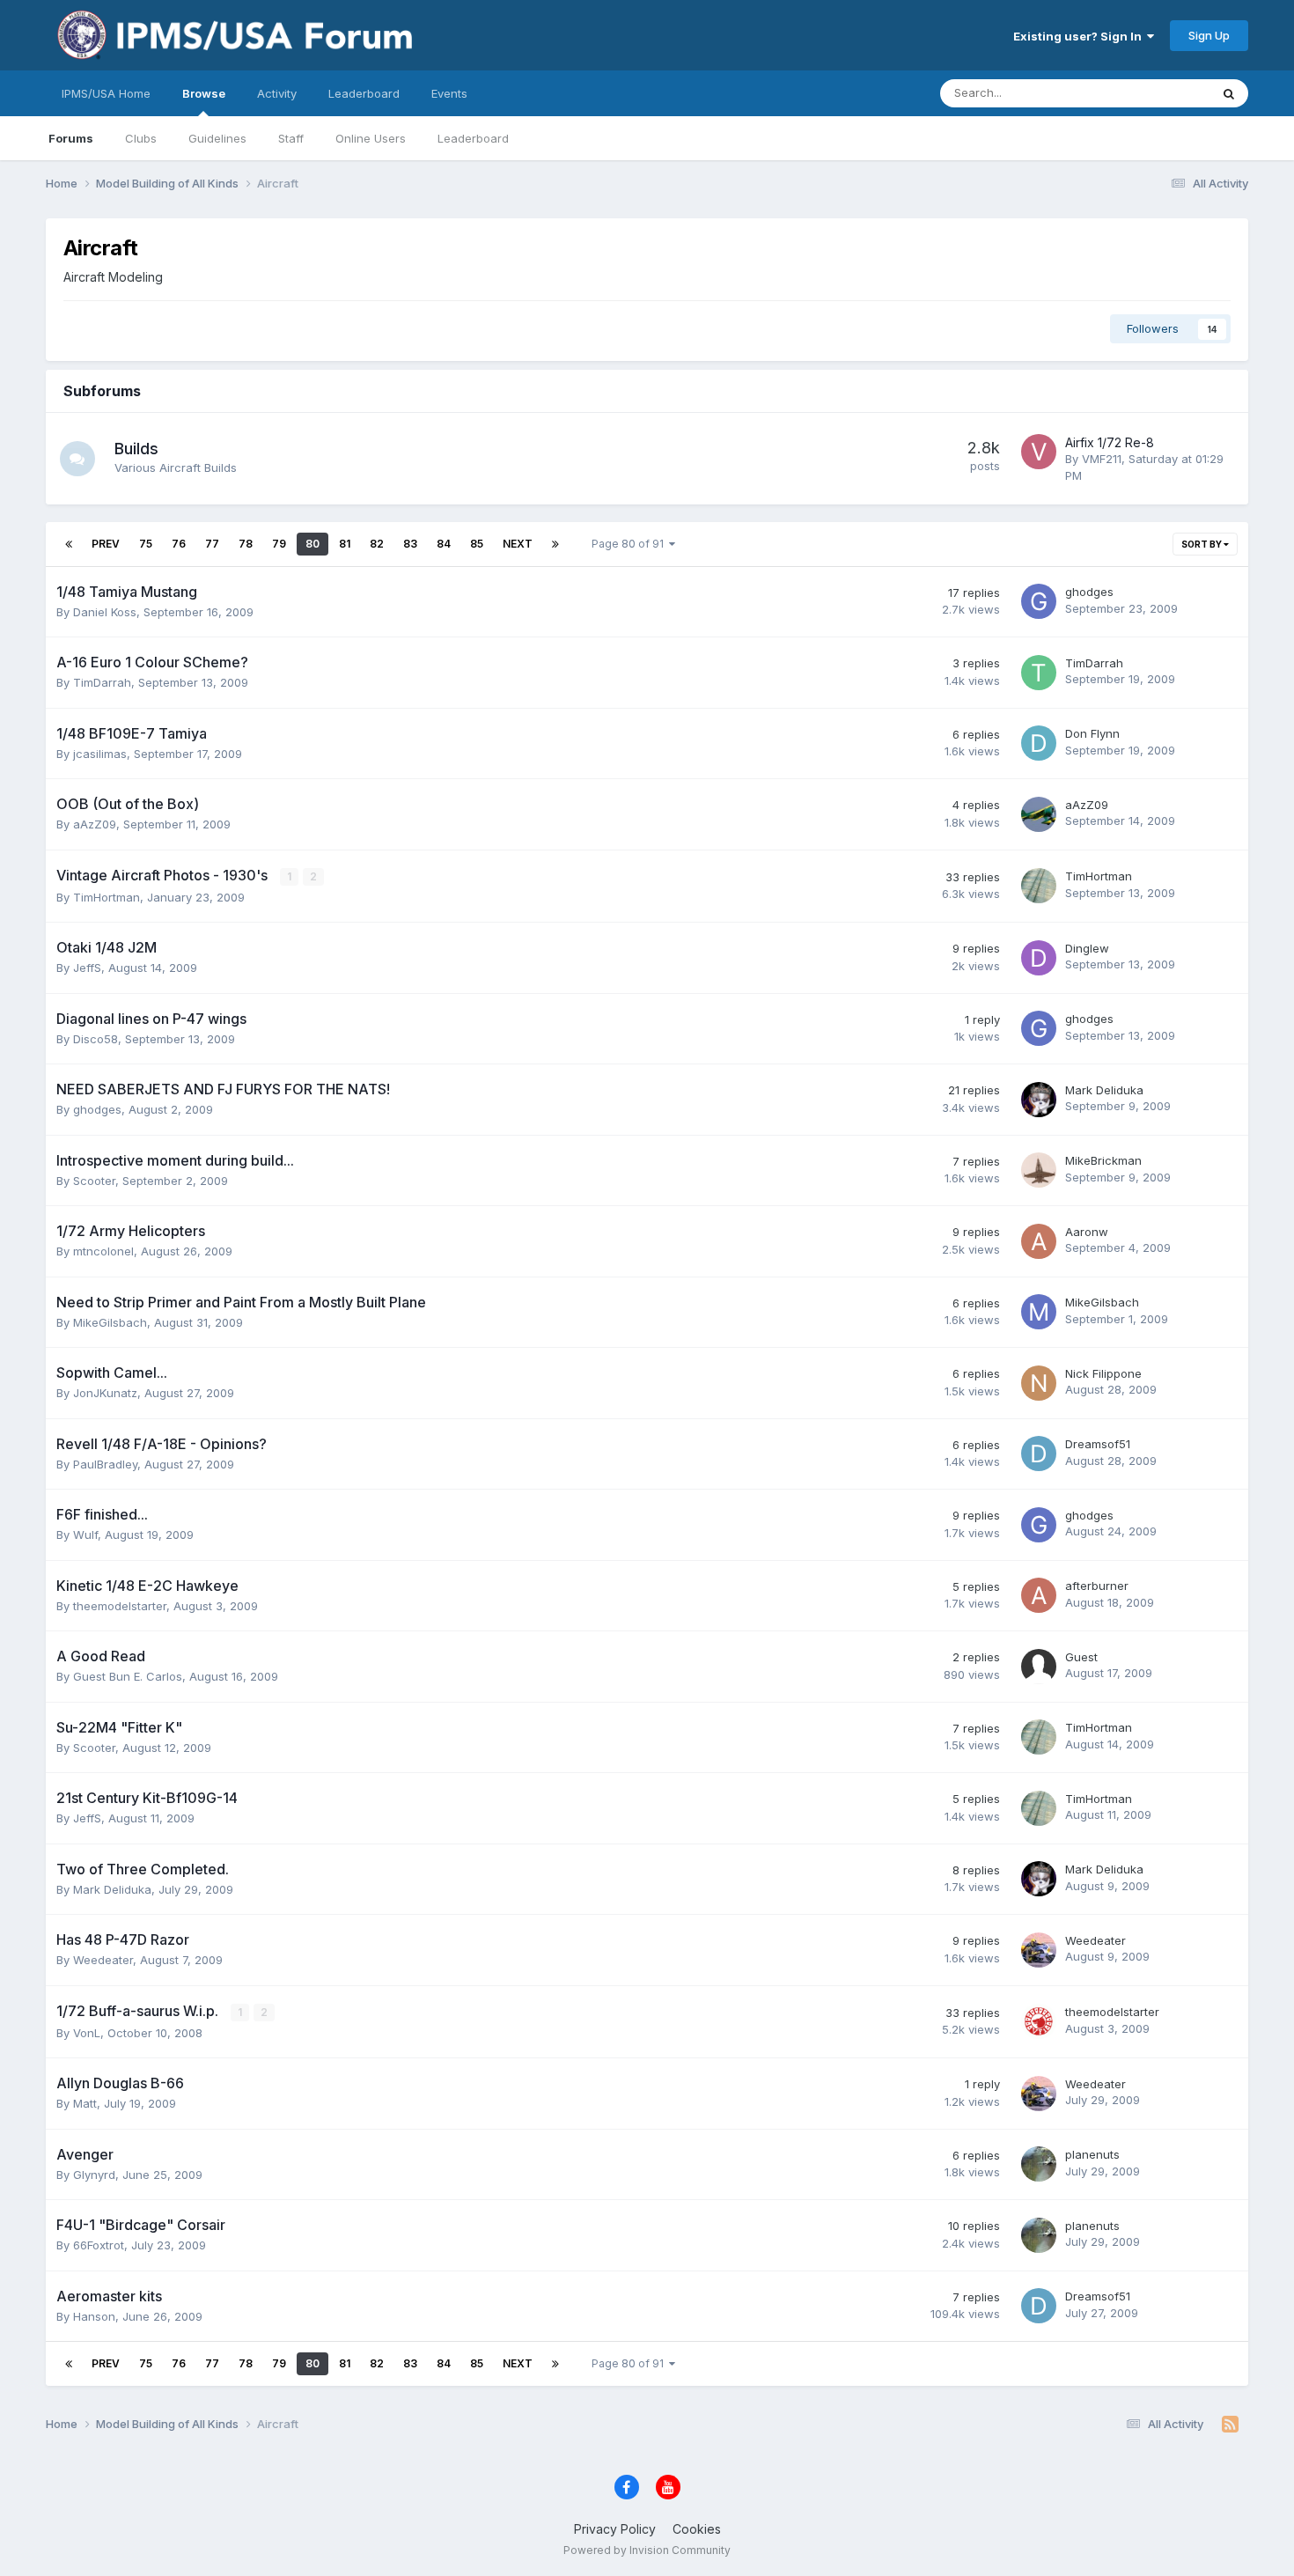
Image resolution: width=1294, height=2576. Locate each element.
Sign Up (1209, 35)
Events (449, 93)
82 (377, 544)
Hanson (94, 2316)
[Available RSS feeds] (1230, 2425)
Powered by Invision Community (647, 2550)
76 (179, 544)
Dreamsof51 (1098, 1444)
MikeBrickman (1103, 1160)
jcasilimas (100, 754)
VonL (87, 2033)
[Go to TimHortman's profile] (1039, 886)
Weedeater (103, 1960)
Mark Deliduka (1104, 1090)
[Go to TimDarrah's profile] (1039, 673)
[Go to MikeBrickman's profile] (1039, 1170)
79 (279, 544)
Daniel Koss (105, 612)
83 (410, 544)
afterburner (1097, 1586)
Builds (136, 449)
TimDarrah (102, 682)
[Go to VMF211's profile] (1039, 452)
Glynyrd (94, 2175)
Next (518, 544)
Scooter (94, 1181)
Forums (71, 138)
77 (212, 544)
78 (246, 544)
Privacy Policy (615, 2529)
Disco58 (96, 1039)
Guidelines (217, 138)
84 (444, 544)
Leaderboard (473, 138)
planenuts (1092, 2154)
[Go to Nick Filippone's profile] (1039, 1383)
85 (477, 544)
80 (312, 544)
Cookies (697, 2529)
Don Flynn (1092, 733)
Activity (277, 93)
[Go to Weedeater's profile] (1039, 1950)
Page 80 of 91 (630, 544)
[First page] (69, 544)
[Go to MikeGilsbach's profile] (1039, 1312)
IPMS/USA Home (106, 93)
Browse (204, 93)
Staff (291, 138)
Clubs (141, 138)
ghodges (1089, 592)
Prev (106, 544)
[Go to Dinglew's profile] (1039, 958)
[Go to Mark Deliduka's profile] (1039, 1100)
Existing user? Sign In (1080, 36)
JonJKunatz (105, 1393)
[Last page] (555, 544)
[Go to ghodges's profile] (1039, 601)
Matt (85, 2103)
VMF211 (1102, 459)
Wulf (85, 1535)
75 (146, 544)
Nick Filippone (1103, 1373)
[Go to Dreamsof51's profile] (1039, 1454)
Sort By (1202, 544)
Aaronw (1087, 1232)
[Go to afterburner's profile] (1039, 1595)
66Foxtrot (99, 2245)
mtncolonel (103, 1251)
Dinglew (1087, 948)
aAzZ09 (95, 824)
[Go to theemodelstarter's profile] (1039, 2021)
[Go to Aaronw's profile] (1039, 1241)
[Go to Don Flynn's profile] (1039, 743)
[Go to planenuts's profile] (1039, 2164)
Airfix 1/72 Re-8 (1110, 442)
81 (345, 544)
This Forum (1157, 93)
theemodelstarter (120, 1606)
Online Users (371, 138)
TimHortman (107, 897)
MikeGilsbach (110, 1322)
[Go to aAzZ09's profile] (1039, 814)
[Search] (1229, 93)
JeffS (87, 968)
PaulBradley (105, 1464)
